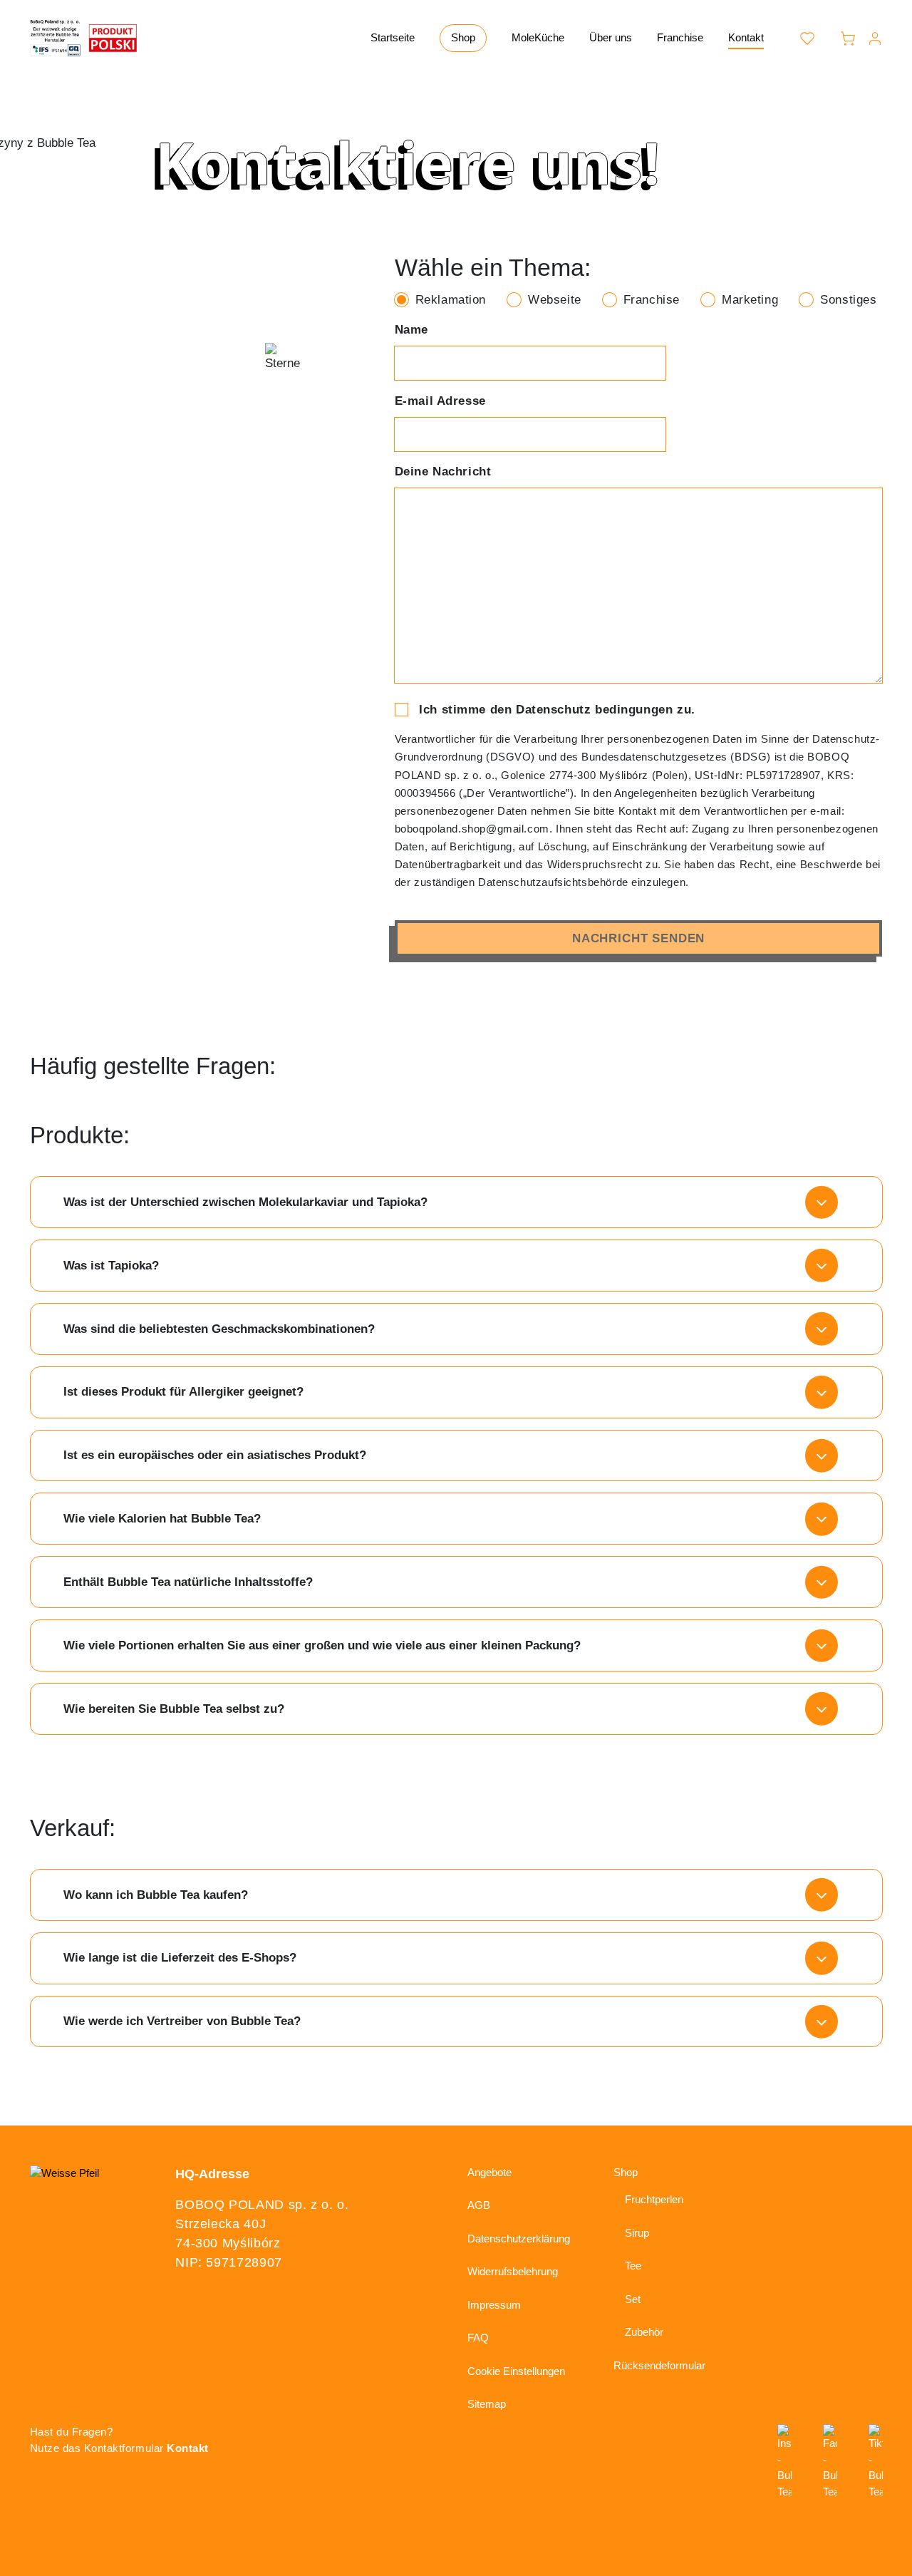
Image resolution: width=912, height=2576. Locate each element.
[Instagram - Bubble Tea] (784, 2462)
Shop (463, 37)
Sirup (637, 2233)
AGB (479, 2205)
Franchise (680, 37)
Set (633, 2299)
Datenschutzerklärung (519, 2238)
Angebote (489, 2172)
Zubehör (644, 2332)
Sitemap (487, 2404)
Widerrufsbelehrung (513, 2271)
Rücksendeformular (659, 2365)
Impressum (494, 2305)
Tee (633, 2266)
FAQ (478, 2338)
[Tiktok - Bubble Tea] (876, 2462)
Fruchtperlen (654, 2199)
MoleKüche (538, 37)
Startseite (393, 37)
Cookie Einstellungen (516, 2371)
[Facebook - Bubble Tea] (830, 2462)
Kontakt (746, 37)
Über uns (611, 37)
